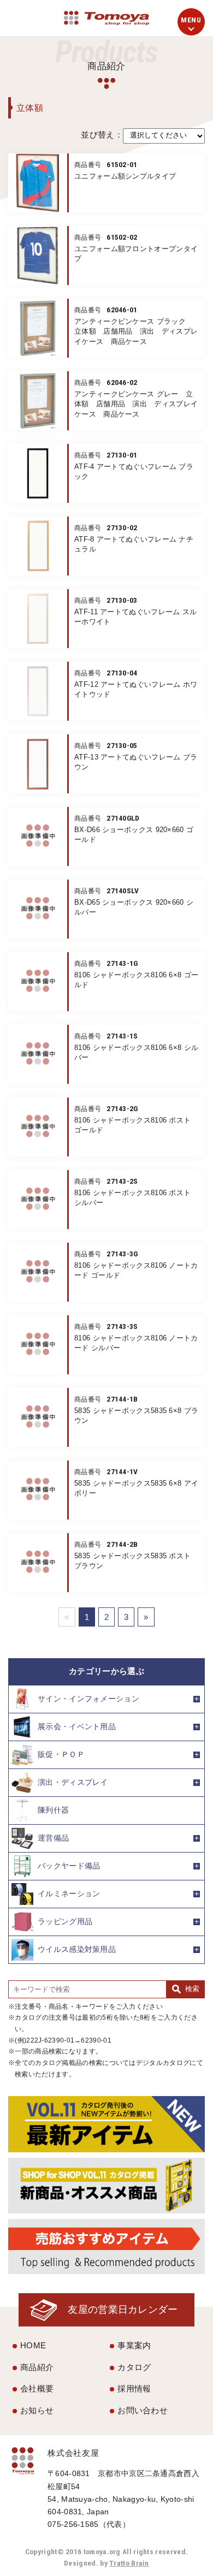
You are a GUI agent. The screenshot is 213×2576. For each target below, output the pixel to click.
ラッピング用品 (65, 1921)
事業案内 (134, 2345)
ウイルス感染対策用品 (77, 1949)
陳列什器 (53, 1810)
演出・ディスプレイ (73, 1782)
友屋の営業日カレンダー (123, 2309)
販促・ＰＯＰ (61, 1754)
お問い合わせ (143, 2410)
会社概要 (37, 2388)
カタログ (134, 2367)
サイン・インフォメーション (88, 1698)
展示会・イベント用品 (77, 1726)
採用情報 (134, 2388)
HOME (33, 2345)
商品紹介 (37, 2367)
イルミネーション (69, 1893)
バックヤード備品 (69, 1865)
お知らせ (37, 2410)
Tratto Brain (129, 2563)
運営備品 (53, 1838)
